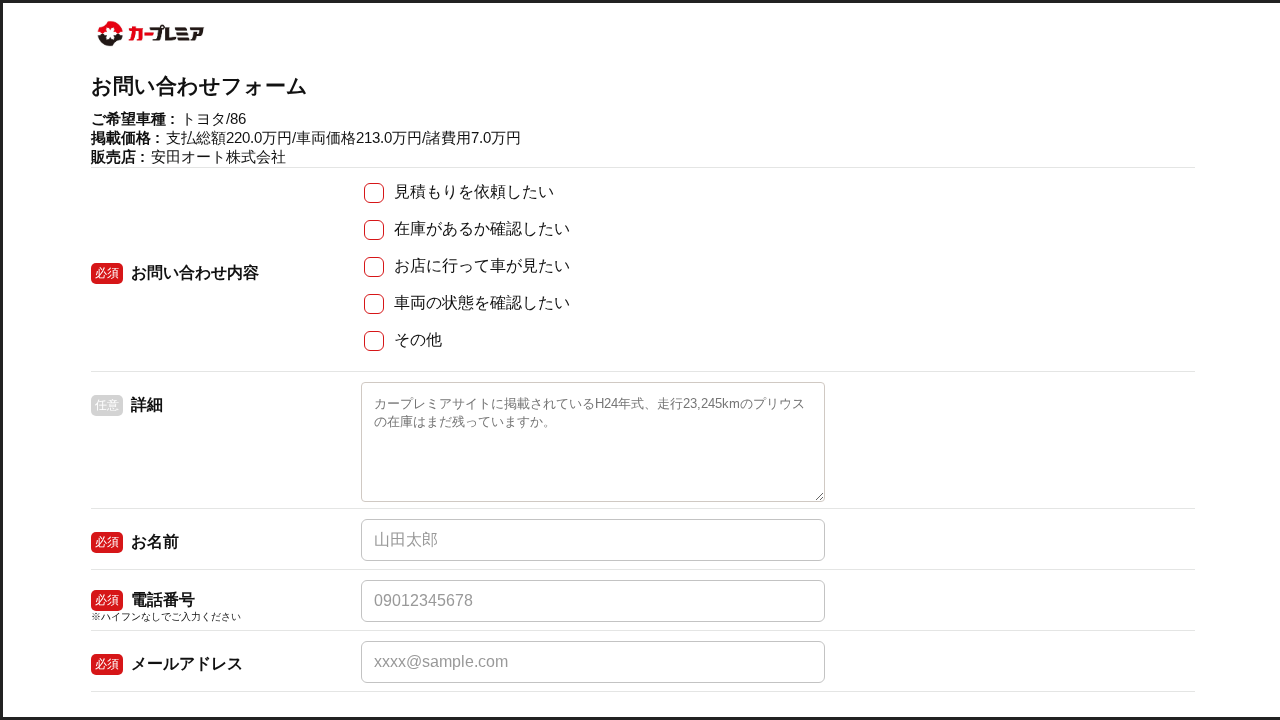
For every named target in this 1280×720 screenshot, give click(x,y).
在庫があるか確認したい (482, 228)
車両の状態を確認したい (482, 302)
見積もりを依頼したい (474, 191)
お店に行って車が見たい (482, 265)
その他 (418, 339)
